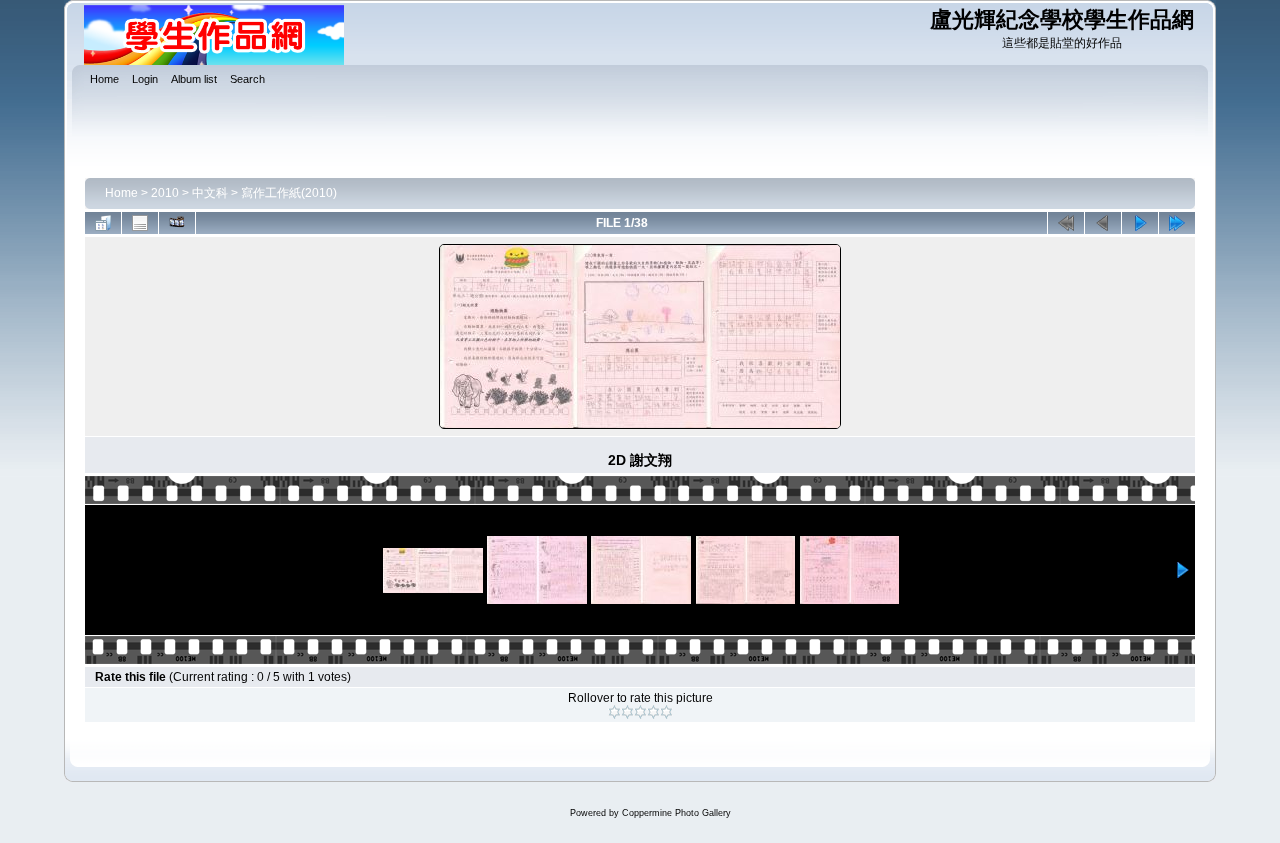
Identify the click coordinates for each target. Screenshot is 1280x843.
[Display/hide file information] (140, 223)
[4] (653, 712)
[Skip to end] (1177, 223)
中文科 (210, 193)
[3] (640, 712)
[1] (614, 712)
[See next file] (1140, 223)
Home (121, 193)
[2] (627, 712)
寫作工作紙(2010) (289, 193)
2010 (165, 193)
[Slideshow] (177, 223)
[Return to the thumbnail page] (103, 223)
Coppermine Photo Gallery (676, 813)
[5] (666, 712)
